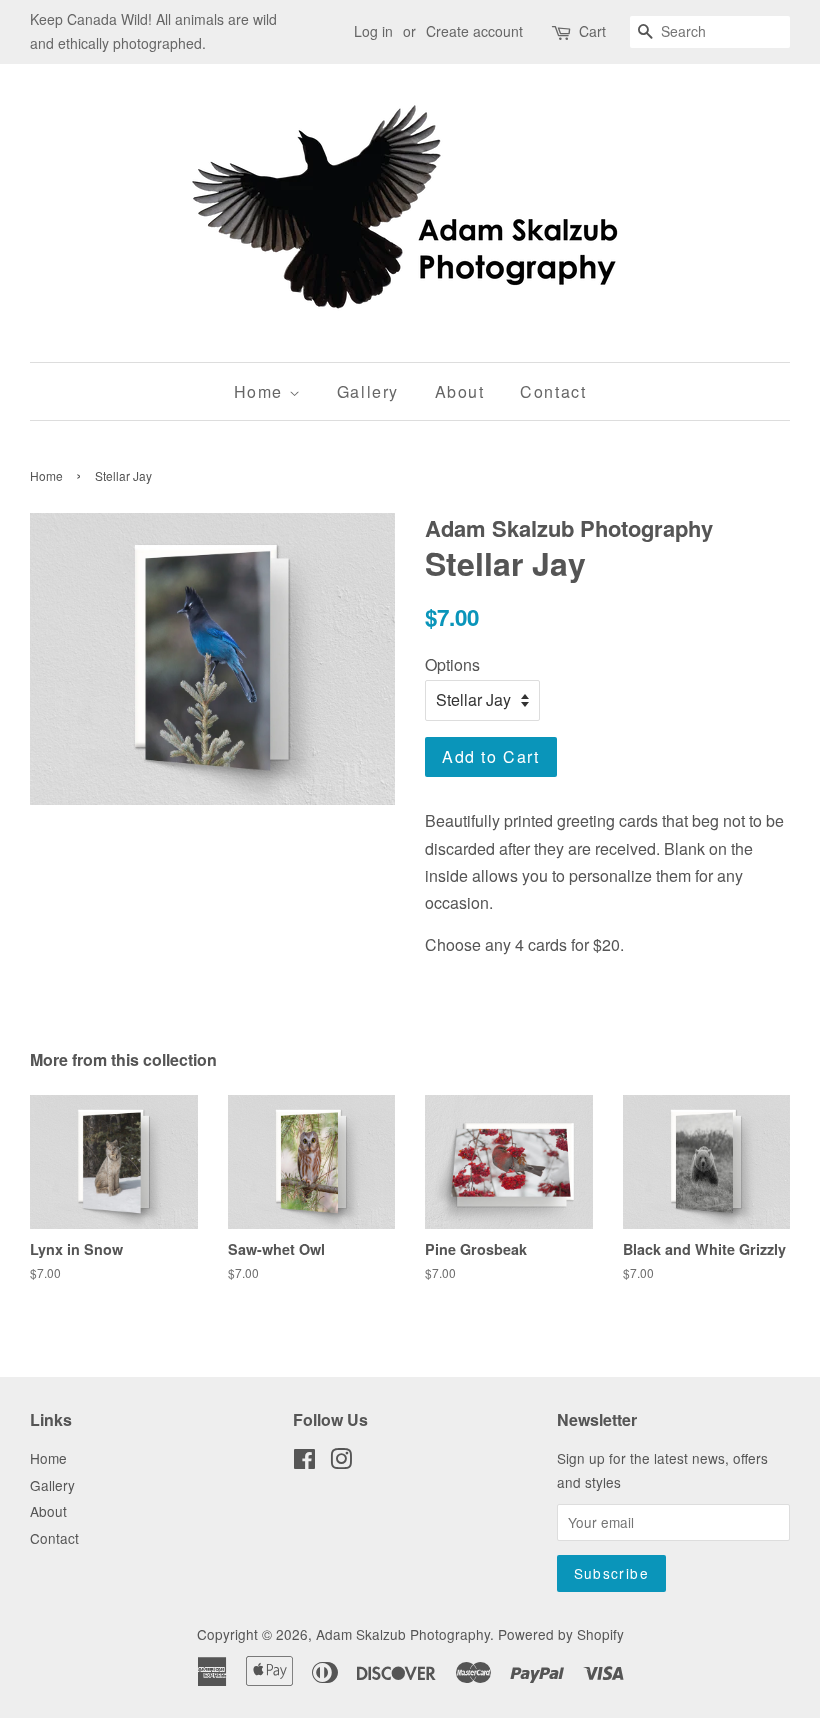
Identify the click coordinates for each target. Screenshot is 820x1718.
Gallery (368, 391)
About (460, 391)
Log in (373, 31)
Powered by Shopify (561, 1634)
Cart (592, 31)
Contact (553, 391)
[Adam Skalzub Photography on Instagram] (341, 1462)
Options (452, 664)
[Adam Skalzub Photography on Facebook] (304, 1462)
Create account (474, 31)
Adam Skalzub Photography (403, 1634)
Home (261, 391)
